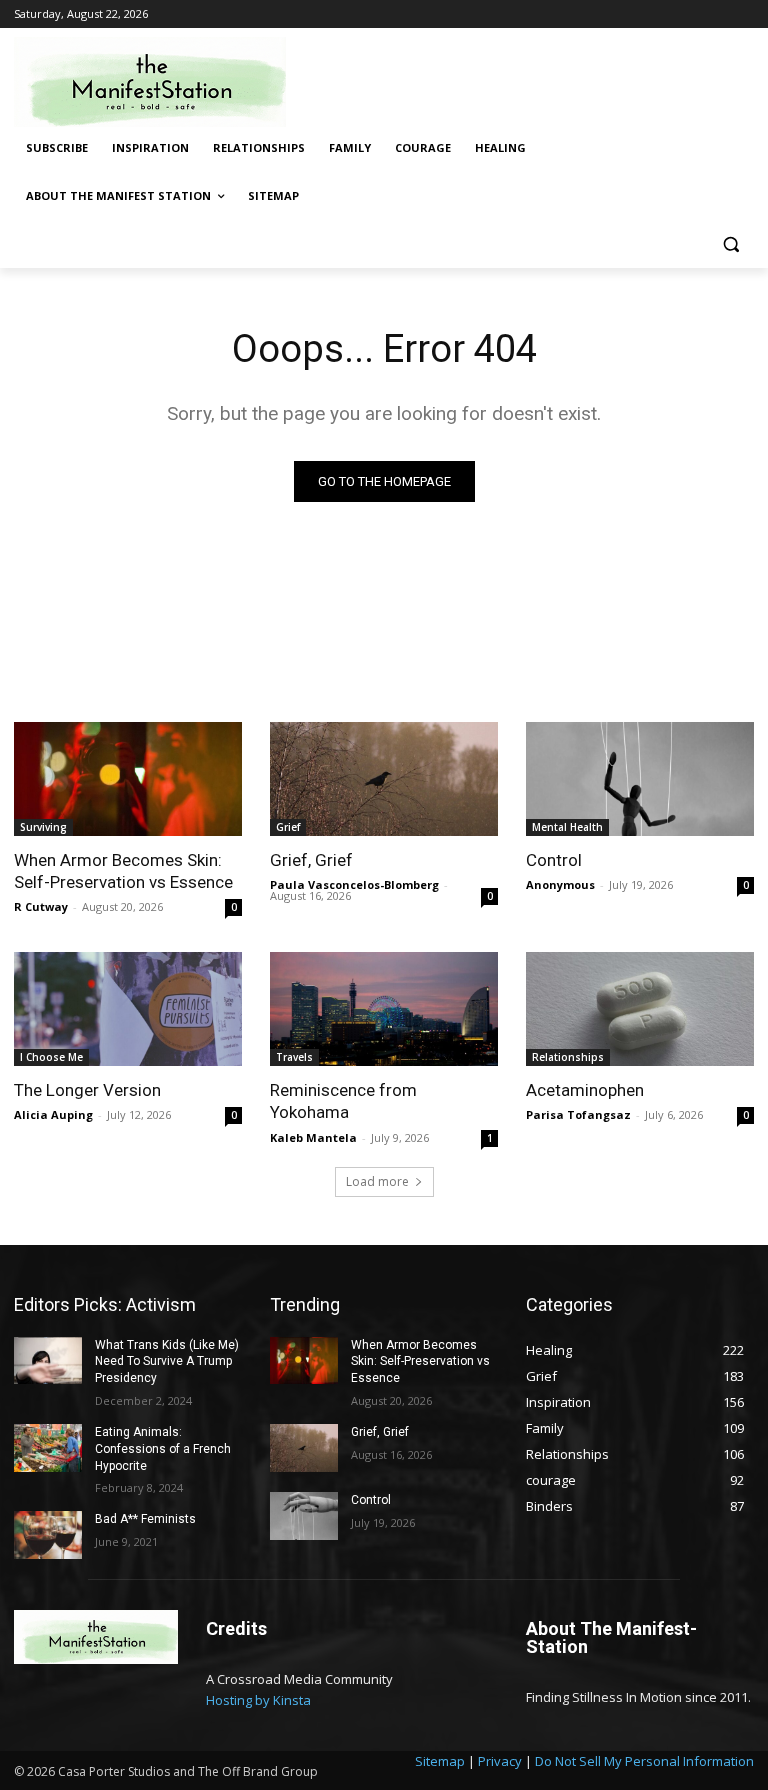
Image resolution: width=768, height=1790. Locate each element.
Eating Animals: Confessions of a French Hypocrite (163, 1449)
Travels (294, 1057)
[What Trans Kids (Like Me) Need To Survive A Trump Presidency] (48, 1361)
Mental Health (567, 827)
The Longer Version (87, 1090)
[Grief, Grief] (384, 779)
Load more (377, 1181)
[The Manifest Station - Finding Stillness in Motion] (150, 82)
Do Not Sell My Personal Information (644, 1761)
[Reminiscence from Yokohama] (384, 1009)
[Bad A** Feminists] (48, 1535)
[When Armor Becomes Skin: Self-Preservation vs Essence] (128, 779)
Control (554, 860)
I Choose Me (51, 1057)
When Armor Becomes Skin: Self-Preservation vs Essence (123, 871)
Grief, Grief (311, 860)
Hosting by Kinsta (258, 1700)
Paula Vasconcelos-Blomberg (354, 884)
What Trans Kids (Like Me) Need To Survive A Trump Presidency (167, 1362)
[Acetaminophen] (640, 1009)
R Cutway (41, 906)
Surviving (43, 827)
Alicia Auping (53, 1114)
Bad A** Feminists (145, 1519)
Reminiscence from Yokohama (343, 1101)
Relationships (568, 1057)
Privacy (500, 1761)
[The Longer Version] (128, 1009)
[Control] (640, 779)
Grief (288, 827)
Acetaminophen (585, 1090)
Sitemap (440, 1761)
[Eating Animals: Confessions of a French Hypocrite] (48, 1448)
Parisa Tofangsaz (578, 1114)
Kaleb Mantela (313, 1137)
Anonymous (560, 884)
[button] (730, 244)
